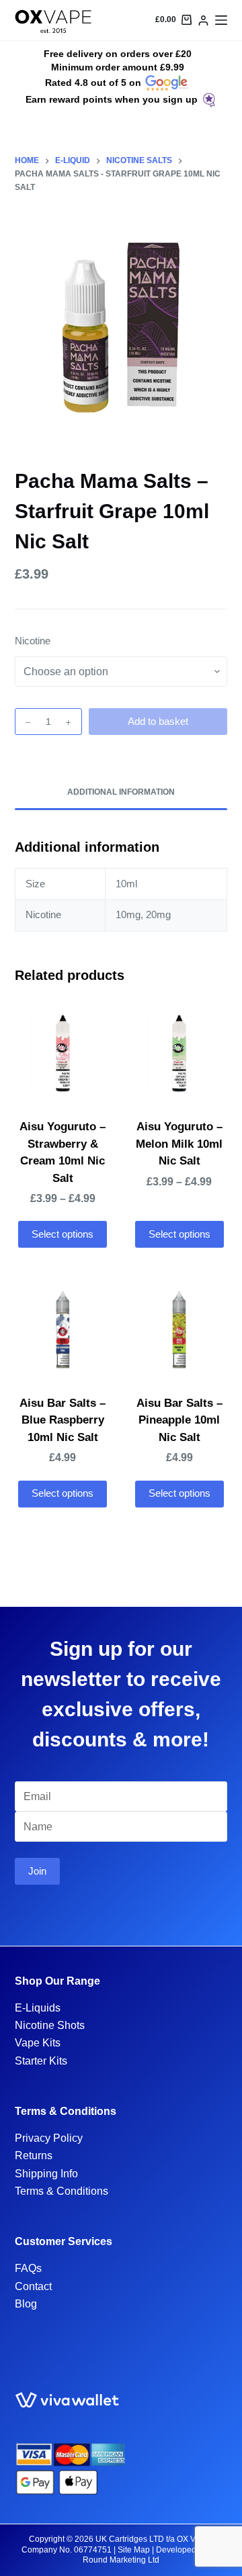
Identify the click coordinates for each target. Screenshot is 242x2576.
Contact (33, 2286)
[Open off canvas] (221, 20)
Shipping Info (46, 2174)
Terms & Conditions (62, 2191)
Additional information (121, 792)
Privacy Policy (49, 2138)
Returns (34, 2156)
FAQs (28, 2268)
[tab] (121, 793)
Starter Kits (41, 2061)
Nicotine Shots (50, 2025)
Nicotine (33, 641)
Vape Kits (38, 2043)
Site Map (134, 2550)
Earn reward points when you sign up (112, 99)
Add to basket (158, 721)
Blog (26, 2304)
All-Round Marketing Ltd (152, 2555)
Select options (63, 1234)
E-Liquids (38, 2008)
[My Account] (203, 20)
